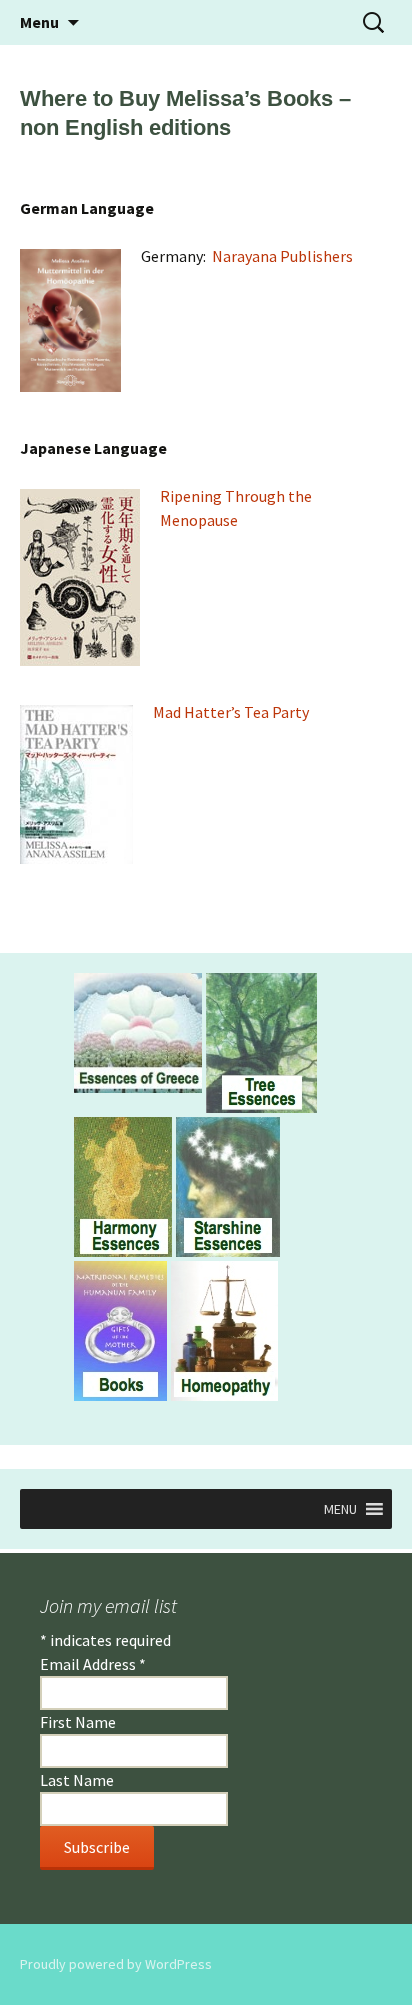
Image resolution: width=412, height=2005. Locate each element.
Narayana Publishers (282, 256)
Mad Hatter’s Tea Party (231, 712)
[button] (340, 1509)
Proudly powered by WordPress (116, 1964)
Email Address (93, 1664)
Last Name (77, 1780)
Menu (39, 22)
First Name (78, 1722)
